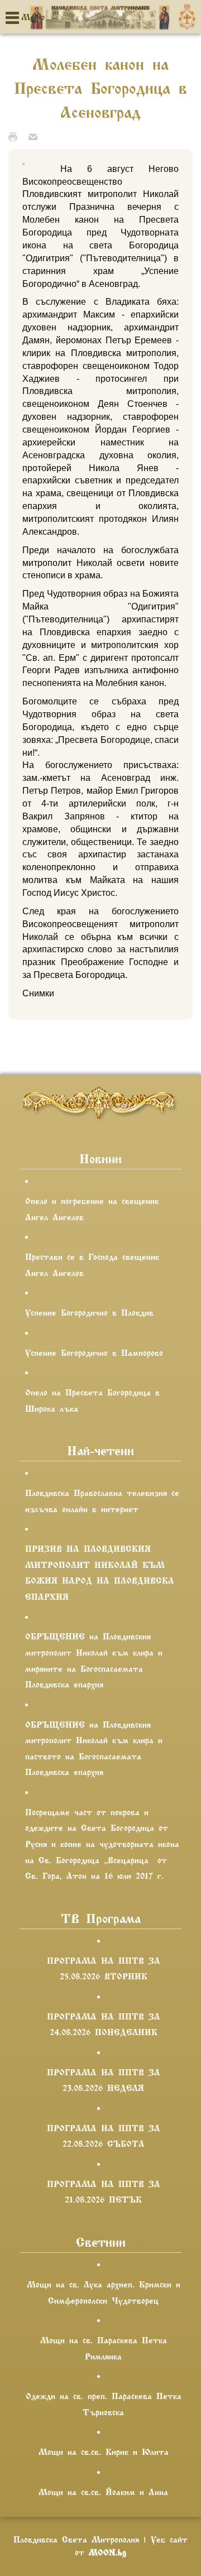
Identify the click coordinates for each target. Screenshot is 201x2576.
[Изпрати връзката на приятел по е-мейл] (36, 136)
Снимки (38, 993)
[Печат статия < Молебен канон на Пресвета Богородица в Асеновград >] (16, 136)
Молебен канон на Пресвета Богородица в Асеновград (100, 89)
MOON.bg (107, 2553)
